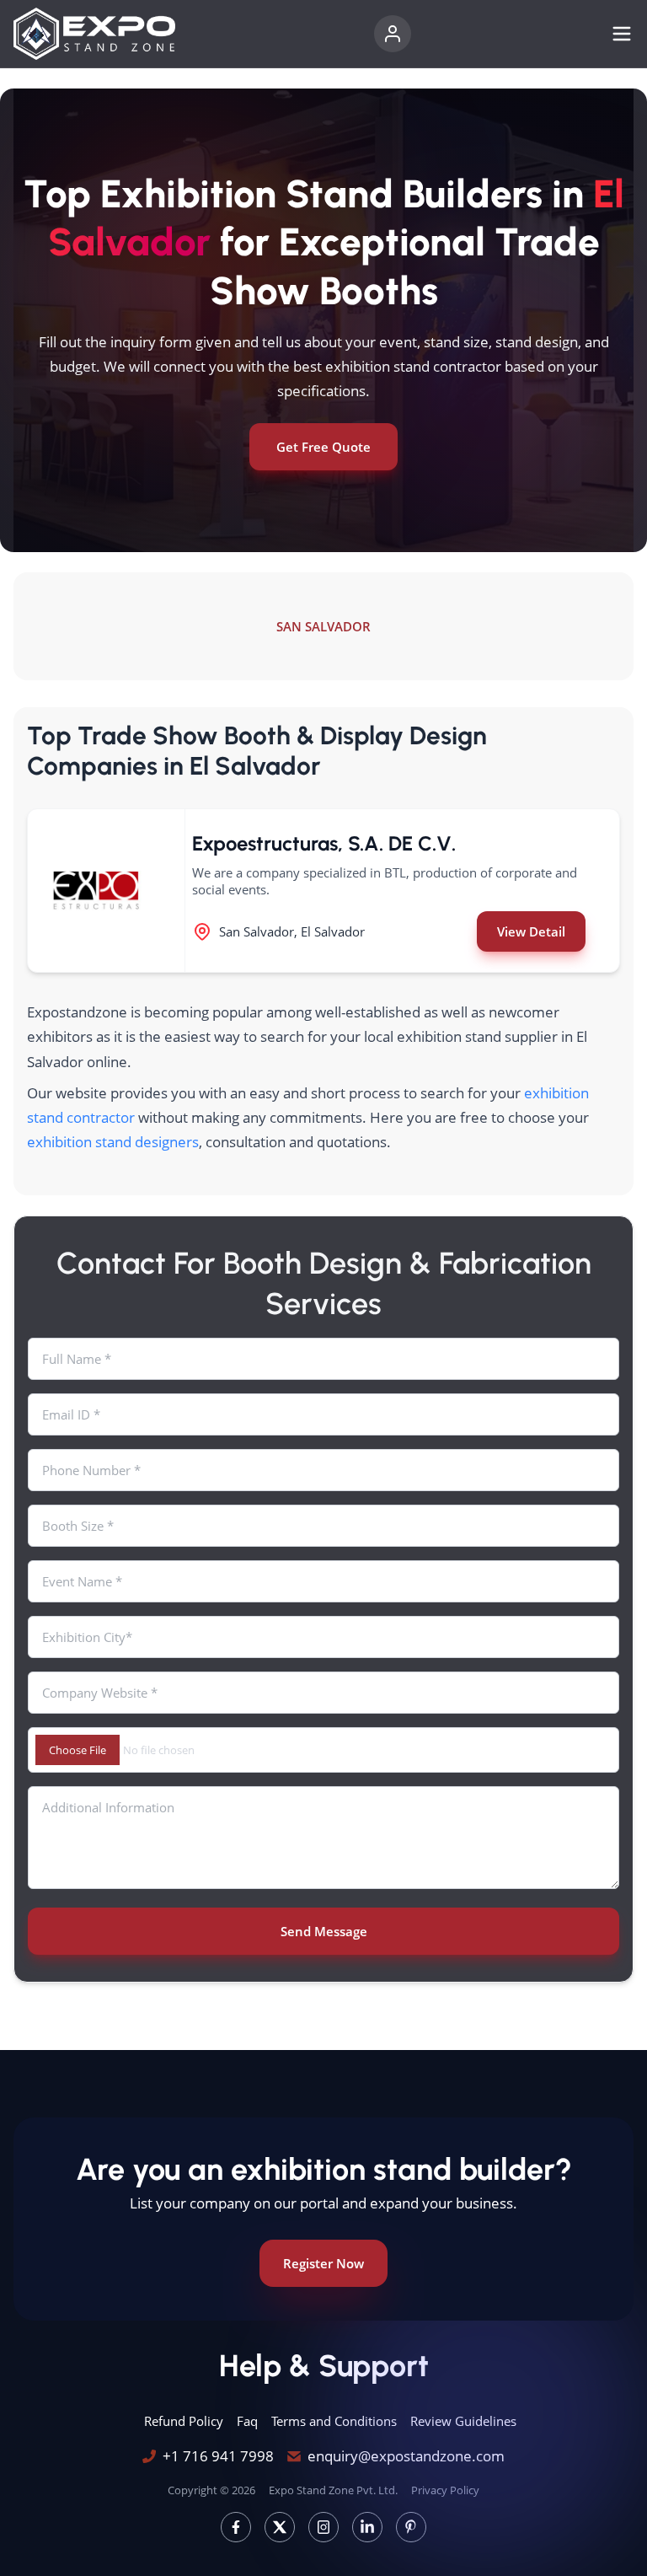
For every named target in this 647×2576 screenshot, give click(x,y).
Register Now (323, 2263)
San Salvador (323, 626)
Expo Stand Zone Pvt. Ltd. (333, 2490)
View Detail (531, 931)
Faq (247, 2421)
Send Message (324, 1931)
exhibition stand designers (113, 1142)
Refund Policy (184, 2421)
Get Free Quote (323, 447)
